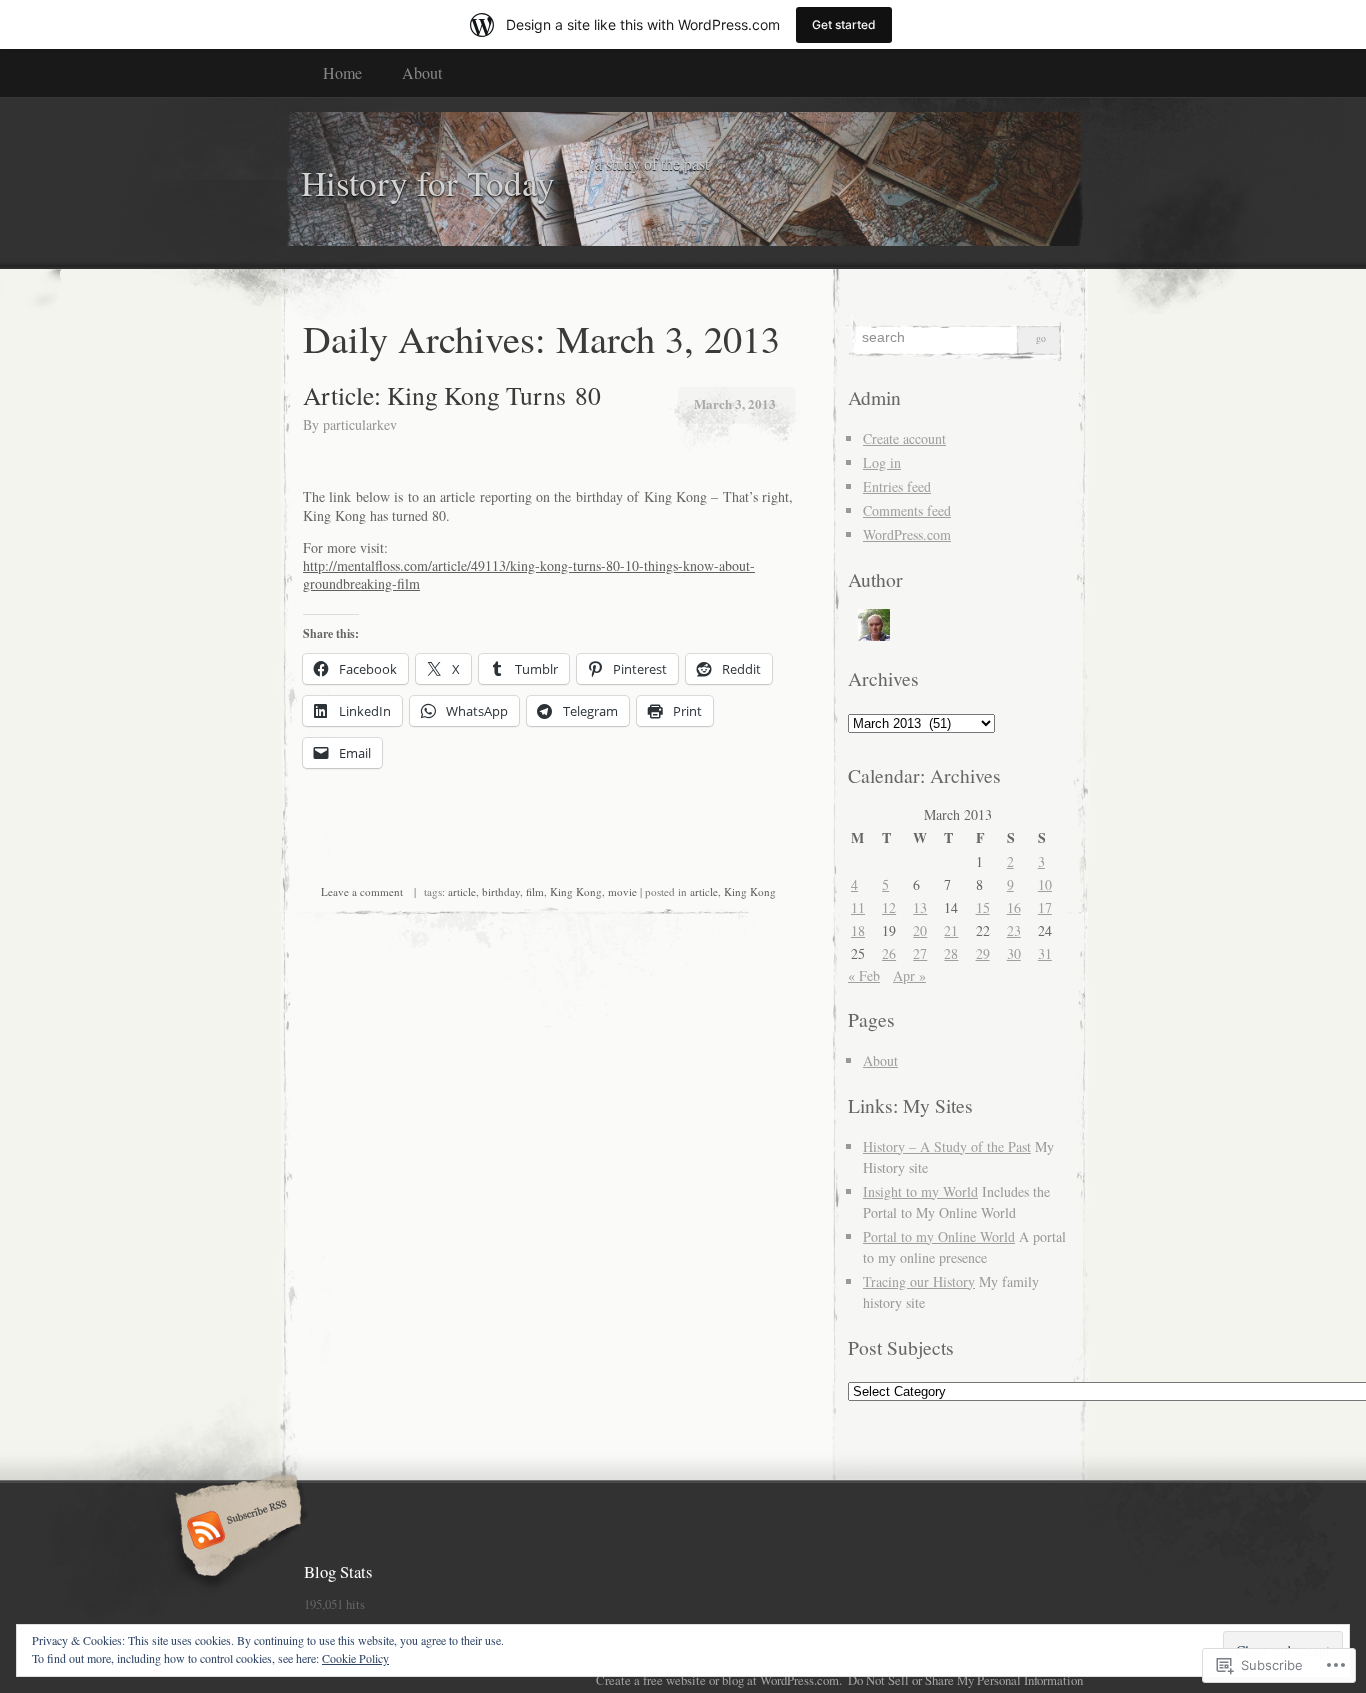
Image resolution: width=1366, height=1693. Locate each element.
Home (342, 72)
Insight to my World (920, 1191)
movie (622, 891)
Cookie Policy (355, 1658)
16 (1014, 907)
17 (1045, 907)
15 (983, 907)
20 (920, 930)
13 (920, 907)
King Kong (576, 891)
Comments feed (907, 510)
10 (1045, 884)
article (462, 891)
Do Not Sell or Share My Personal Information (965, 1680)
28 (951, 953)
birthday (501, 891)
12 (889, 907)
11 (858, 907)
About (422, 72)
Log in (882, 462)
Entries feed (897, 486)
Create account (904, 438)
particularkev (360, 424)
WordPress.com (907, 534)
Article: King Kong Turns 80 (452, 395)
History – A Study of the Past (947, 1146)
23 (1014, 930)
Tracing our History (919, 1281)
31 (1045, 953)
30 (1014, 953)
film (535, 891)
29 (983, 953)
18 (858, 930)
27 (920, 953)
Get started (844, 24)
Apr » (909, 975)
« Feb (864, 975)
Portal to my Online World (939, 1236)
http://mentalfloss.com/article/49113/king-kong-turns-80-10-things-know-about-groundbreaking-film (529, 574)
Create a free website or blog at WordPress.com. (719, 1680)
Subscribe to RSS (235, 1532)
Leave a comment (362, 891)
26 (889, 953)
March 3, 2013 (735, 403)
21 (951, 930)
